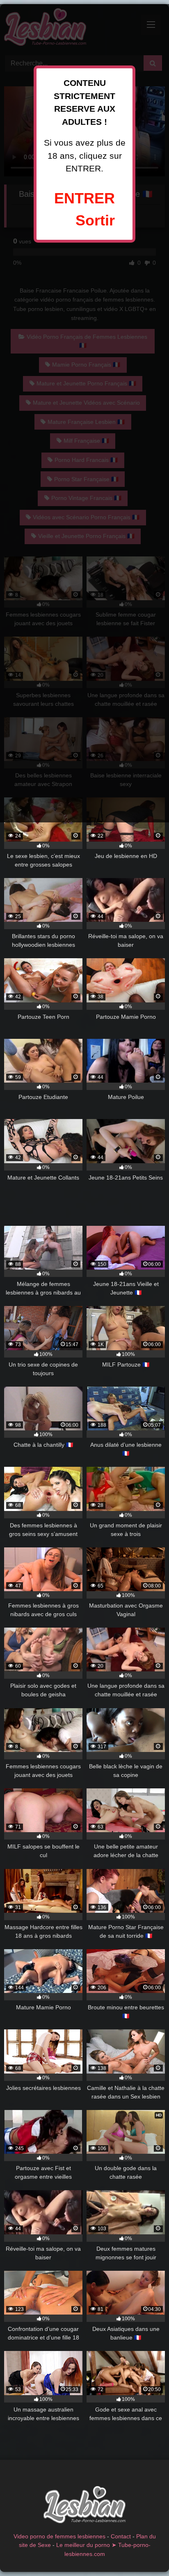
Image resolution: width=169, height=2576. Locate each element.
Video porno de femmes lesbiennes (59, 2536)
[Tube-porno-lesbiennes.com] (84, 2506)
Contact (121, 2536)
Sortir (95, 220)
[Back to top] (144, 2552)
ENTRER (84, 198)
